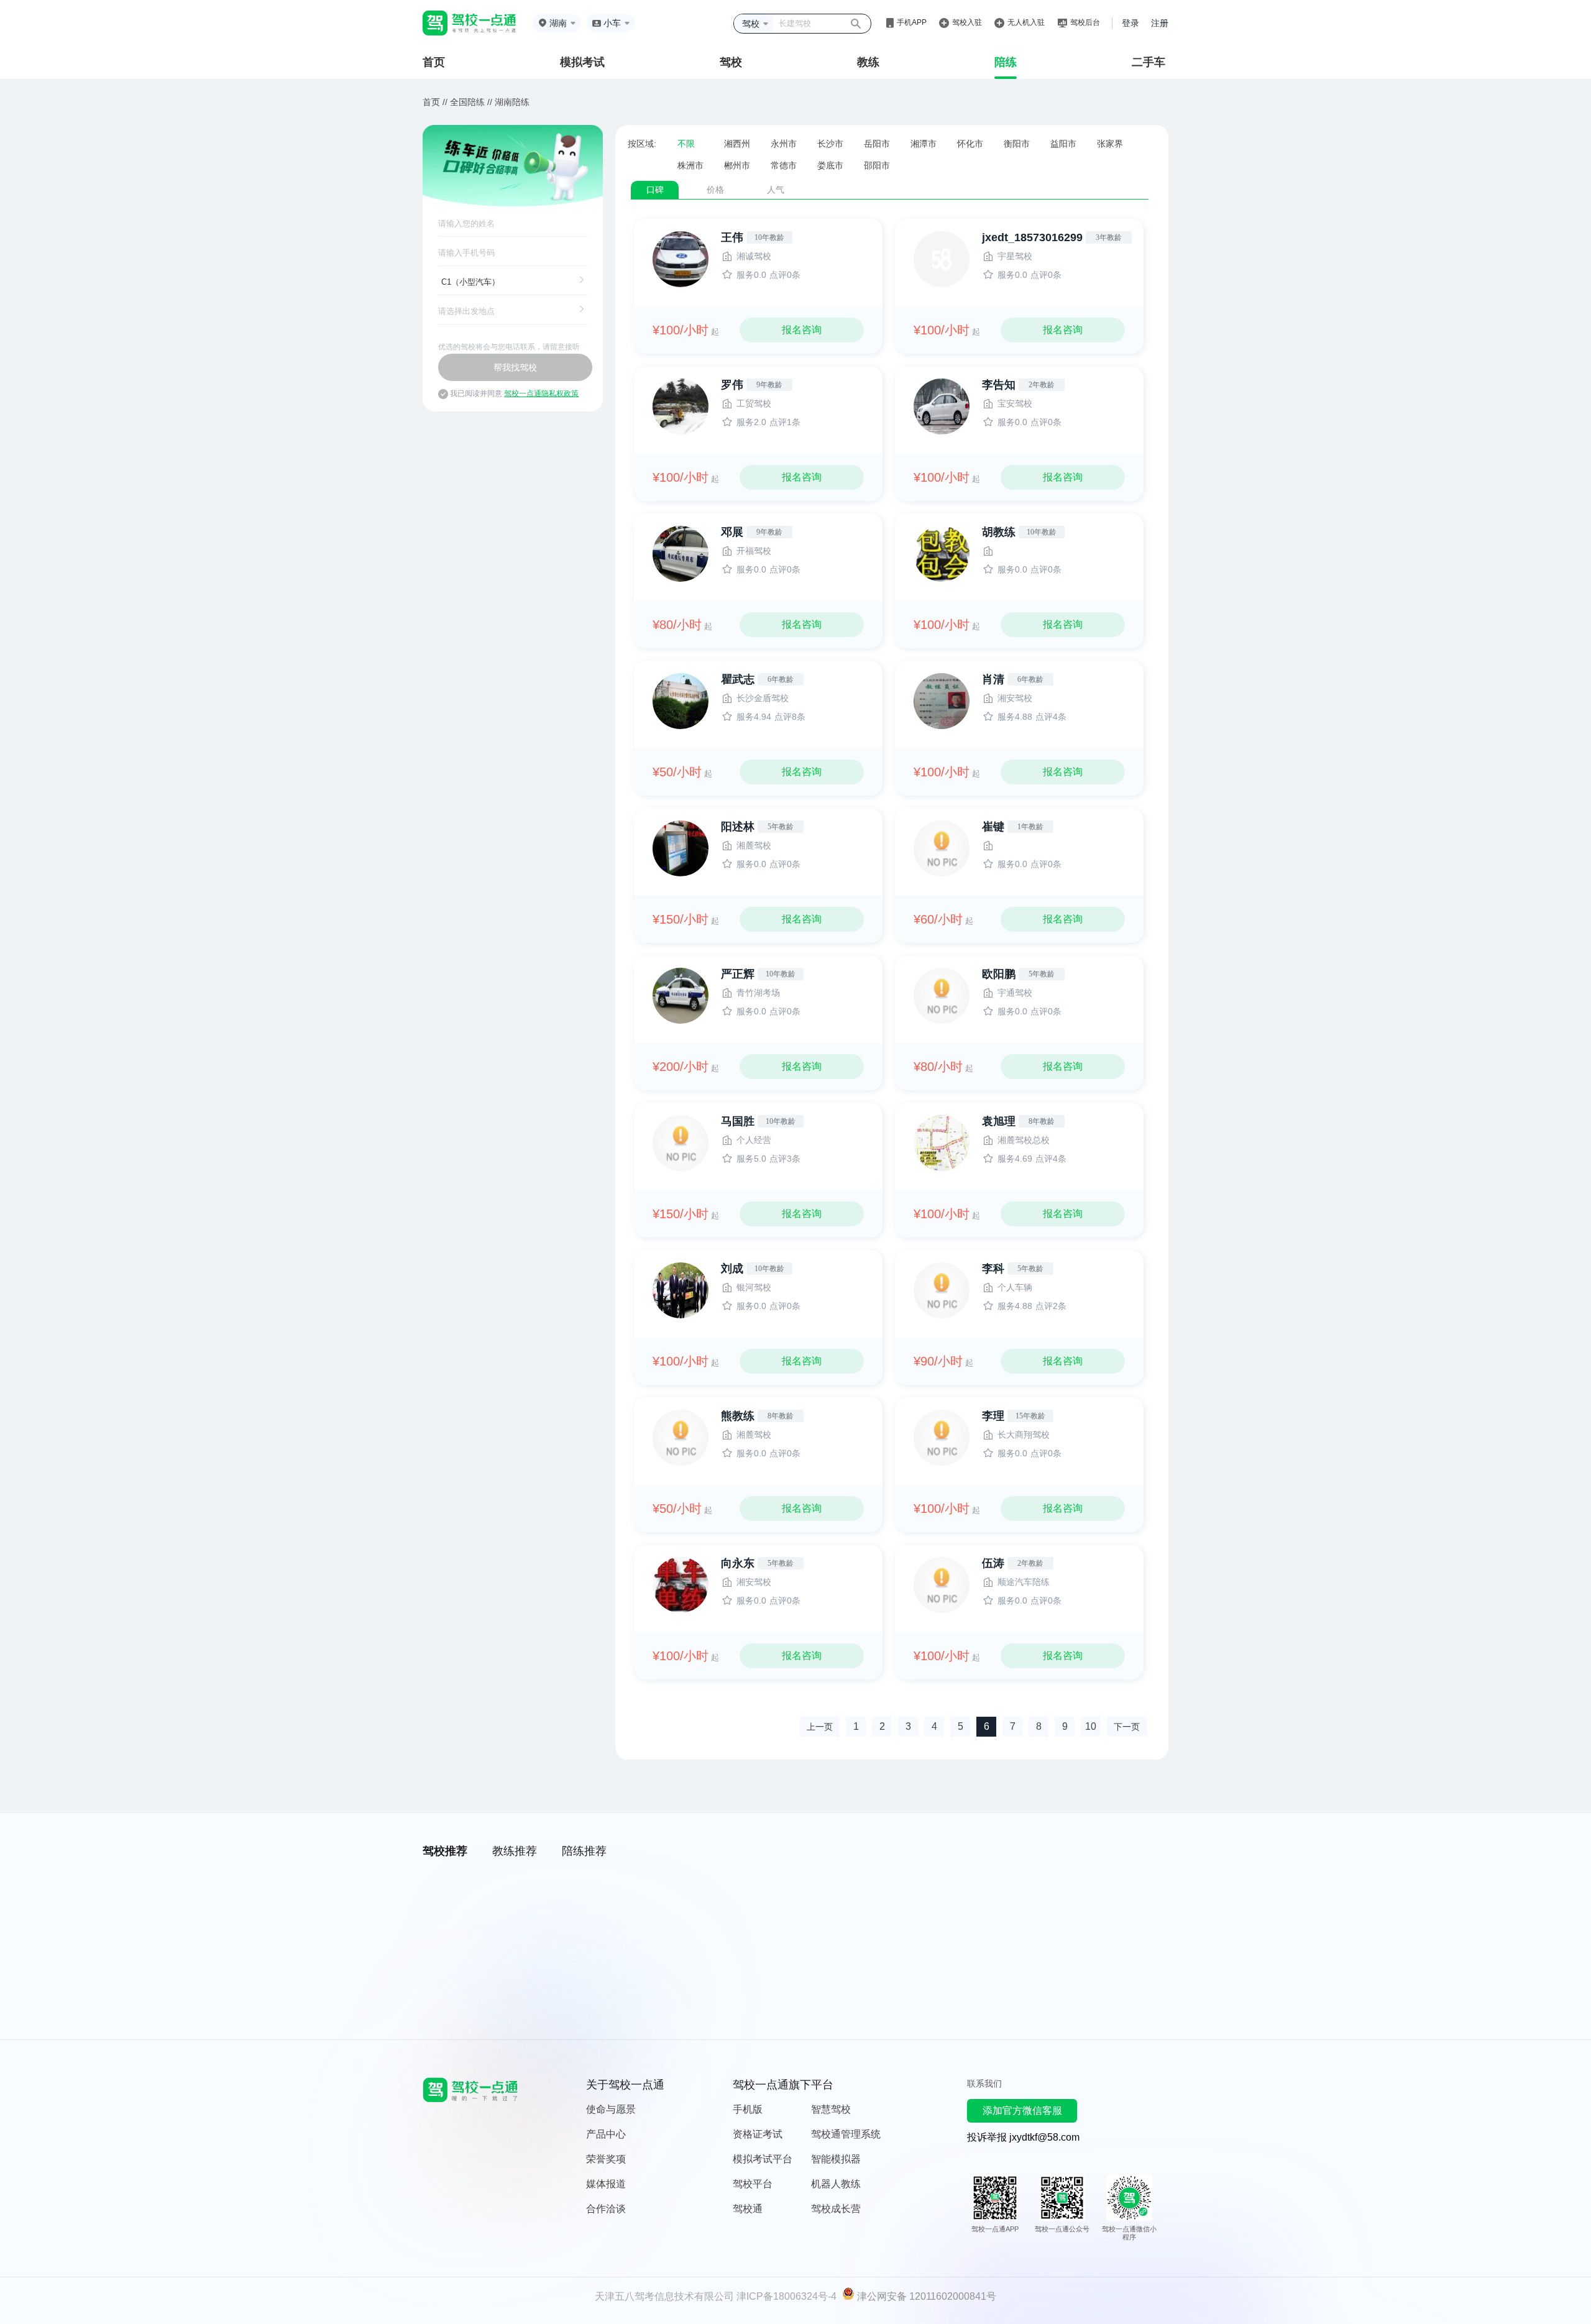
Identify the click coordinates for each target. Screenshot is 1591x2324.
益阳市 (1063, 144)
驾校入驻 (967, 22)
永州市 (784, 144)
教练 (868, 62)
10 (1091, 1726)
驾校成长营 (836, 2209)
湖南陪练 (512, 102)
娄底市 (830, 165)
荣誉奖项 (606, 2159)
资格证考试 (758, 2134)
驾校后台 (1085, 22)
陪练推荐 (584, 1851)
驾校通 (748, 2209)
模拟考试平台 (763, 2159)
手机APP (912, 22)
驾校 (731, 62)
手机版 (748, 2109)
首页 (434, 62)
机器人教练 (836, 2184)
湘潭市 (924, 144)
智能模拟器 (836, 2159)
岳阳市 (877, 144)
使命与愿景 (611, 2109)
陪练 (1006, 62)
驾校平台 (753, 2184)
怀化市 (970, 144)
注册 (1160, 23)
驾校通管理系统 (846, 2134)
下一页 (1127, 1727)
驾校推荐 (445, 1851)
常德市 (784, 165)
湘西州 (737, 144)
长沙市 (830, 144)
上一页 (820, 1727)
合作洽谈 (606, 2209)
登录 (1130, 23)
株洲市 (690, 165)
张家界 (1110, 144)
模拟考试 (582, 62)
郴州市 (737, 165)
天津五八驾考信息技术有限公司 (664, 2296)
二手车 (1149, 62)
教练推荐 (515, 1851)
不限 (686, 144)
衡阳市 (1017, 144)
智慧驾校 (831, 2109)
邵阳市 (877, 165)
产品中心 (606, 2134)
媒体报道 (606, 2184)
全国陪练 (467, 102)
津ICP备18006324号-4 (786, 2296)
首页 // (435, 102)
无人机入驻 (1026, 22)
